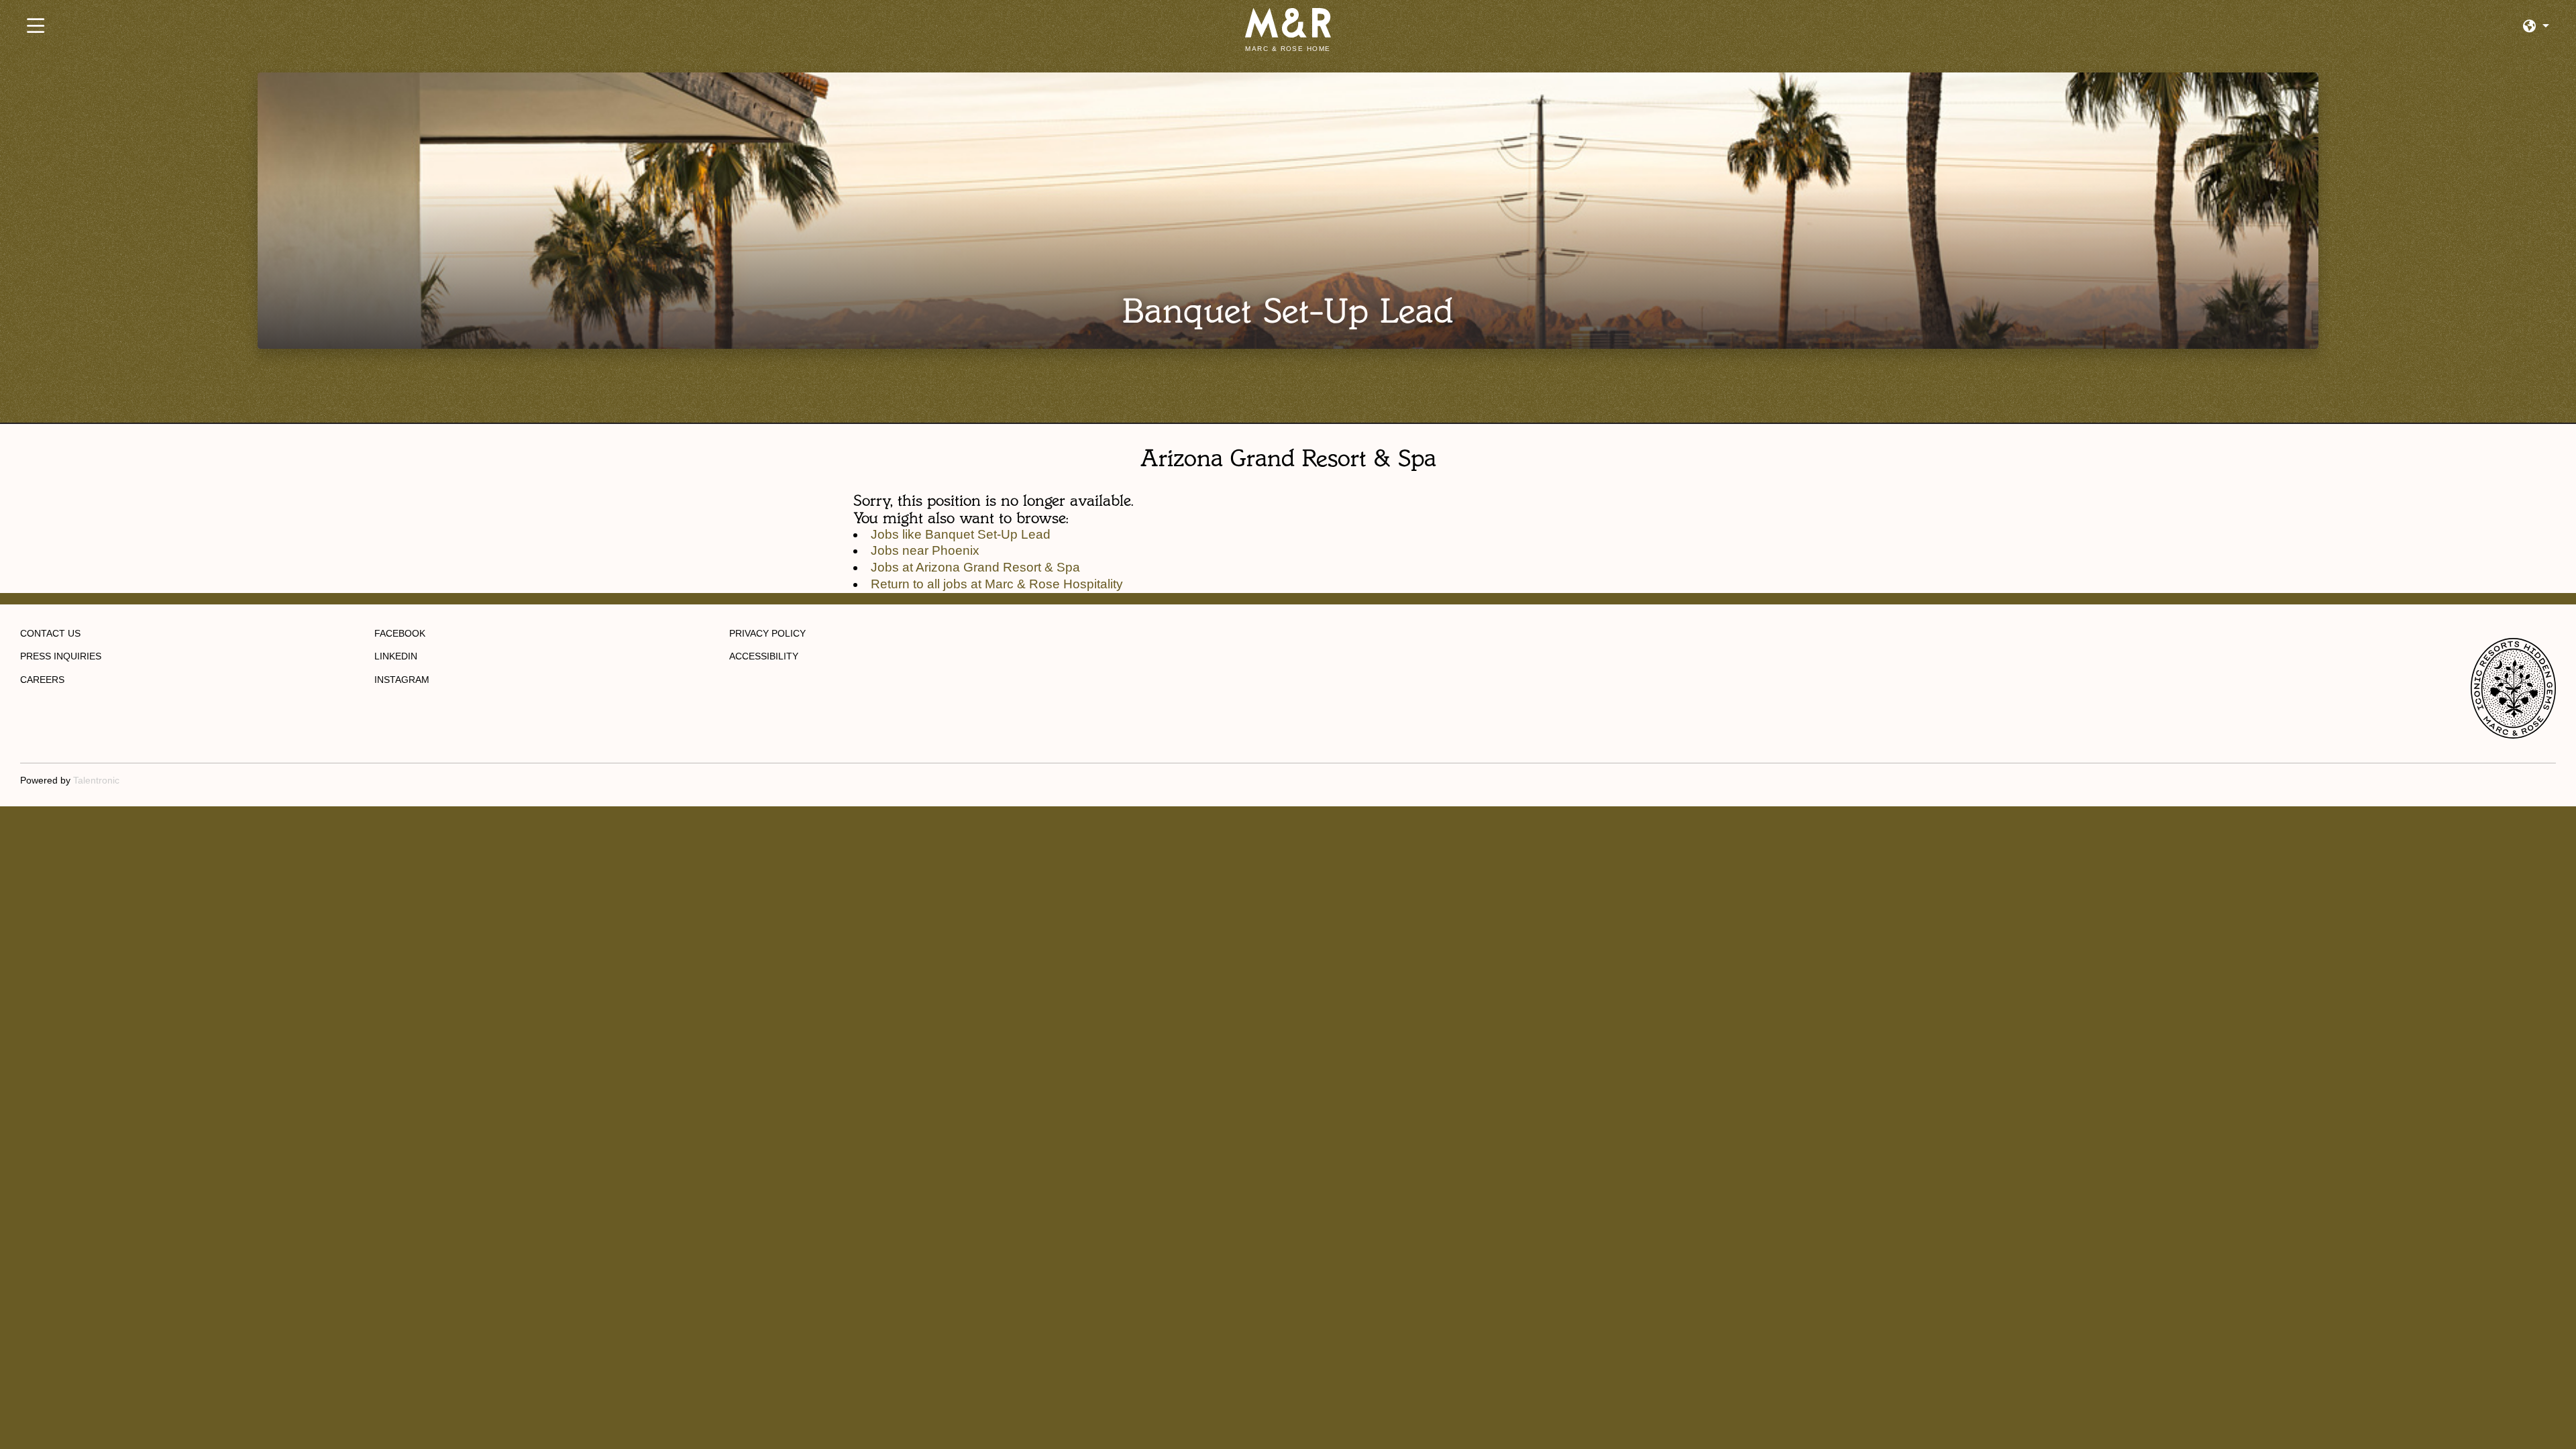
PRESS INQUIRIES (61, 656)
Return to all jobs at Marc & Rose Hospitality (997, 584)
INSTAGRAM (402, 680)
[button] (2536, 26)
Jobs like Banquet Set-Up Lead (961, 534)
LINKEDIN (396, 656)
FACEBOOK (400, 633)
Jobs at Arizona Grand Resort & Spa (975, 567)
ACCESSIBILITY (764, 656)
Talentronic (96, 780)
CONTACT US (50, 633)
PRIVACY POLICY (767, 633)
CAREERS (42, 680)
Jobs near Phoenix (925, 550)
